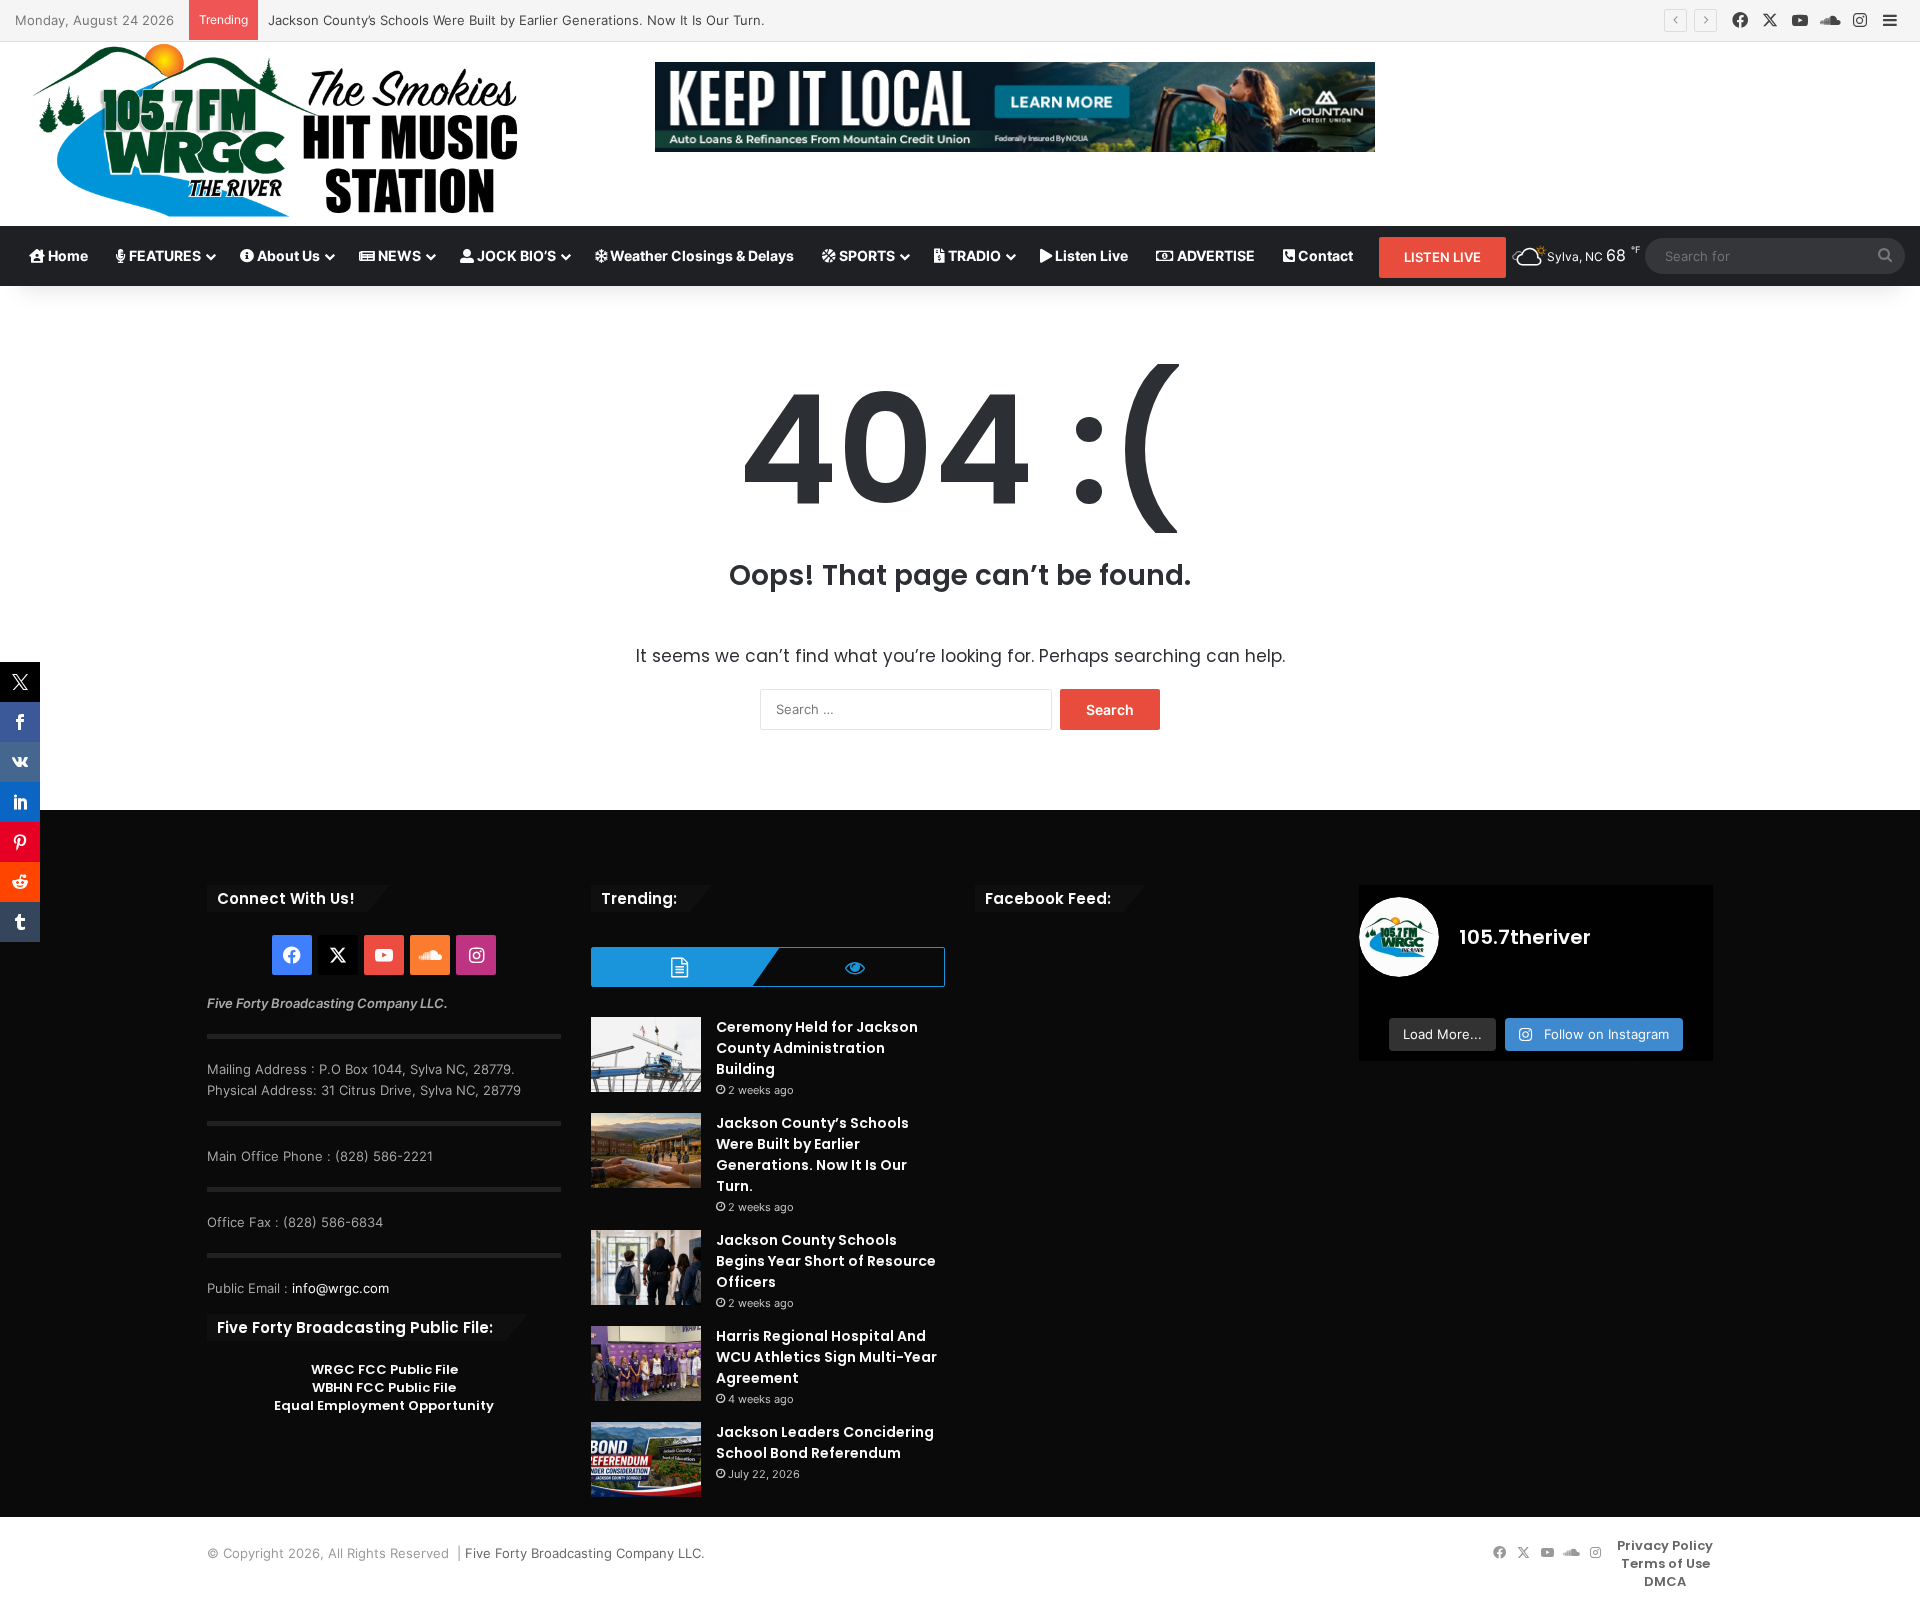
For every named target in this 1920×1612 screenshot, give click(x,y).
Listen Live (1090, 255)
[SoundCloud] (1830, 20)
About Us (287, 255)
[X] (1770, 20)
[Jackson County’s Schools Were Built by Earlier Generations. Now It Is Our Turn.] (646, 1150)
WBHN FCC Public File (384, 1387)
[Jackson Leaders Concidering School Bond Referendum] (646, 1459)
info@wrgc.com (340, 1288)
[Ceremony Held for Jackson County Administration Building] (646, 1054)
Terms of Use (1665, 1563)
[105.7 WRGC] (274, 130)
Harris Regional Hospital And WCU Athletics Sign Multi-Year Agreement (826, 1357)
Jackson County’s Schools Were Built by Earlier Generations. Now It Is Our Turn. (516, 20)
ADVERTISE (1214, 255)
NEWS (398, 255)
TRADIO (973, 255)
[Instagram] (1860, 20)
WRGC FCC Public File (384, 1369)
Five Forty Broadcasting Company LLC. (585, 1553)
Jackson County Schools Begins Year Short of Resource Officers (826, 1261)
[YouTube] (1800, 20)
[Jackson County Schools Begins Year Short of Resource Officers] (646, 1267)
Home (66, 255)
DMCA (1665, 1581)
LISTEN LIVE (1442, 257)
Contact (1324, 255)
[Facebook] (1740, 20)
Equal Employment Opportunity (384, 1405)
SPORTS (865, 255)
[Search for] (1885, 256)
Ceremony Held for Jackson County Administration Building (817, 1048)
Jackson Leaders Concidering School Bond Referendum (825, 1442)
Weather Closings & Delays (700, 255)
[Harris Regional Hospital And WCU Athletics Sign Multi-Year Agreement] (646, 1363)
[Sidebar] (1890, 21)
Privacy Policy (1665, 1545)
